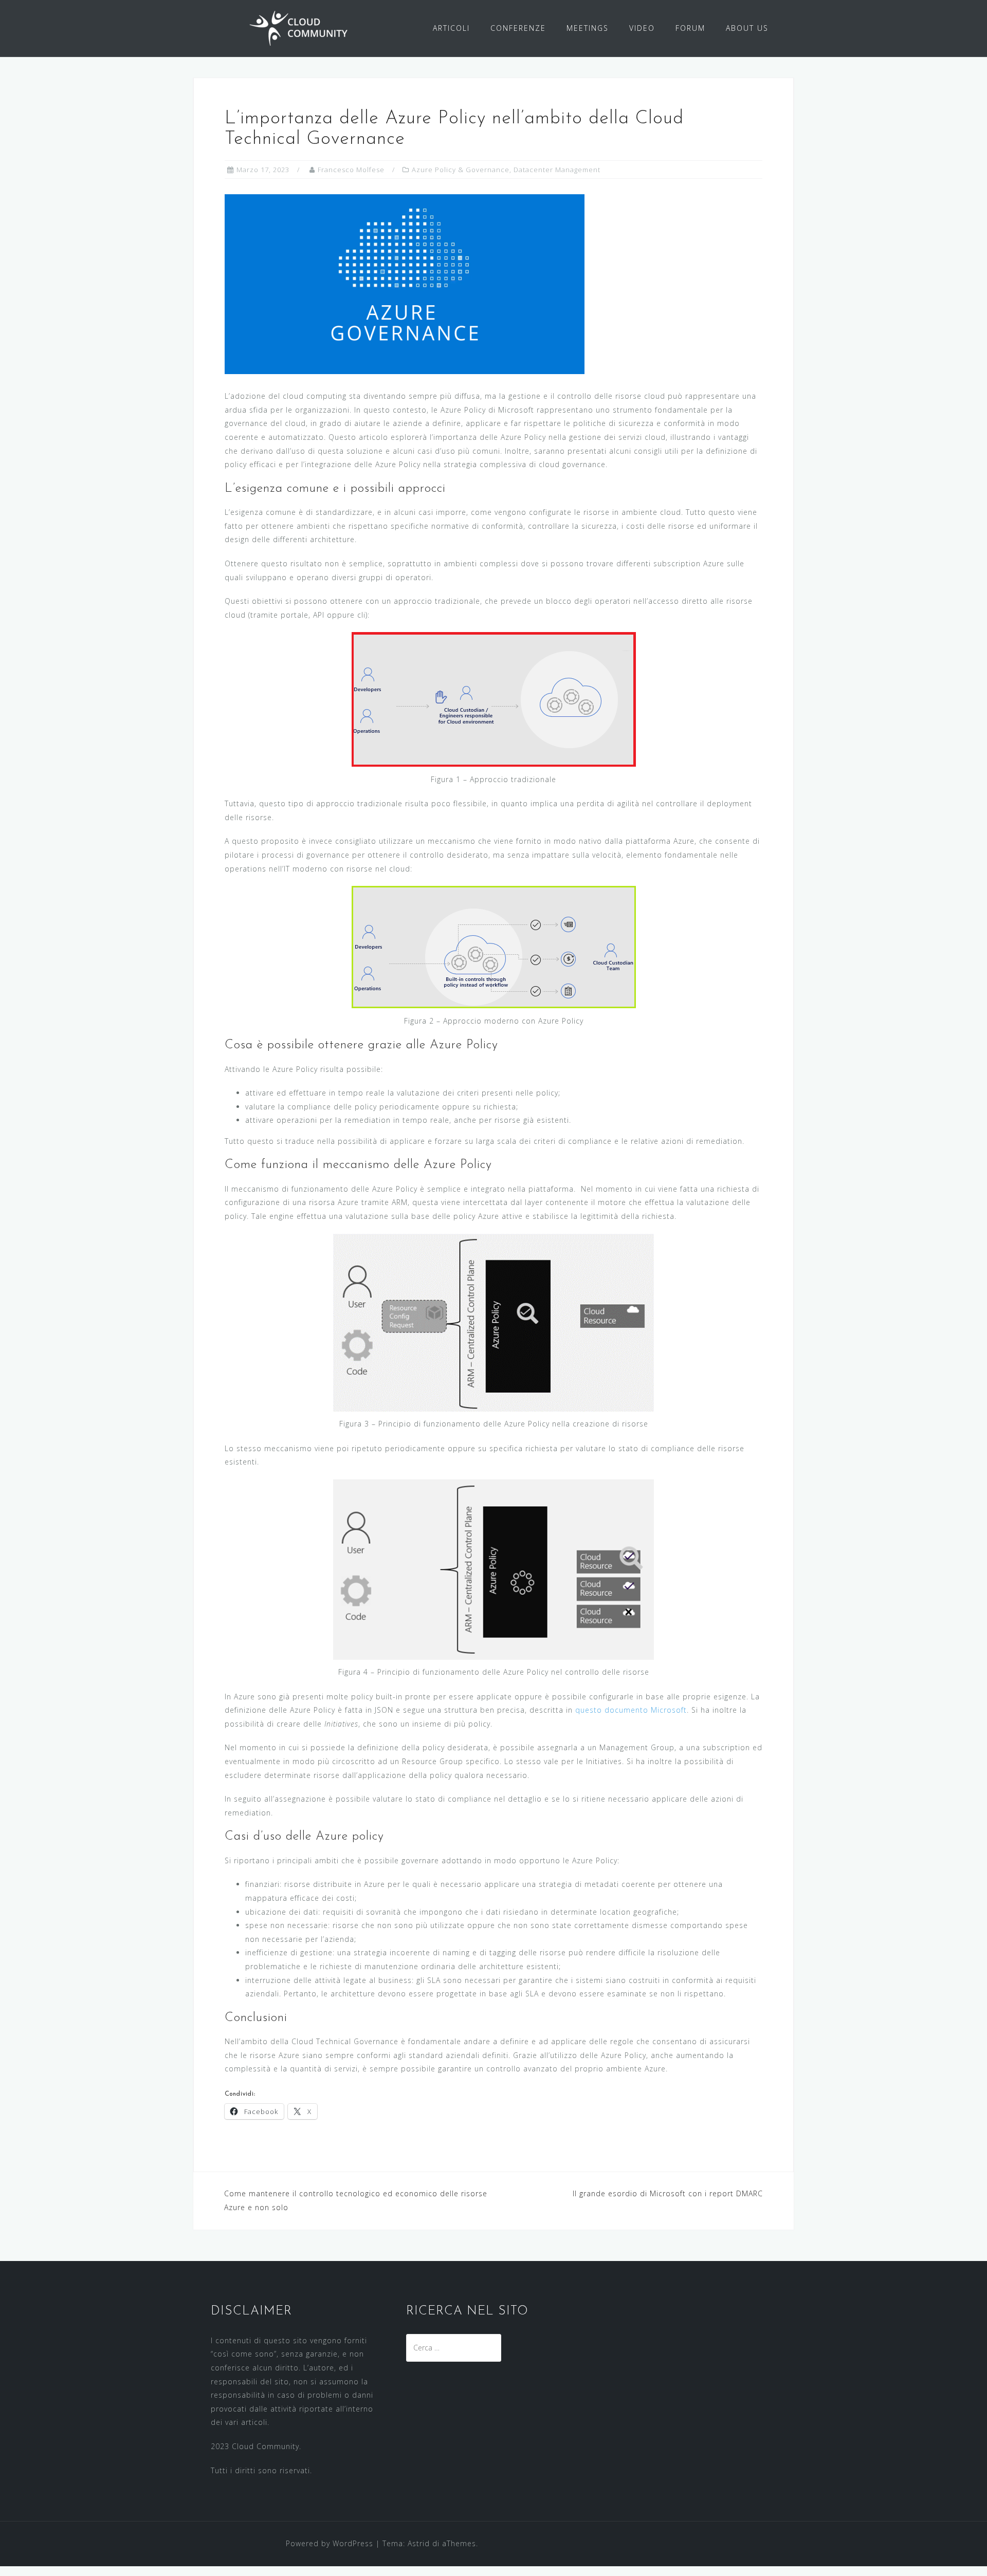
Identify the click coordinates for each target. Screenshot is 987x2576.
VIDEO (642, 28)
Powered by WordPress (330, 2543)
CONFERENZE (518, 28)
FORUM (690, 28)
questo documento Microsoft (631, 1710)
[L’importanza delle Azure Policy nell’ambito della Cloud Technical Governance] (405, 283)
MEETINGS (588, 28)
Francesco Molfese (351, 170)
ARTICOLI (451, 28)
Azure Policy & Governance (461, 170)
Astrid (419, 2543)
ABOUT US (747, 28)
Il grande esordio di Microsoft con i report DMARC (668, 2193)
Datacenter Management (557, 170)
